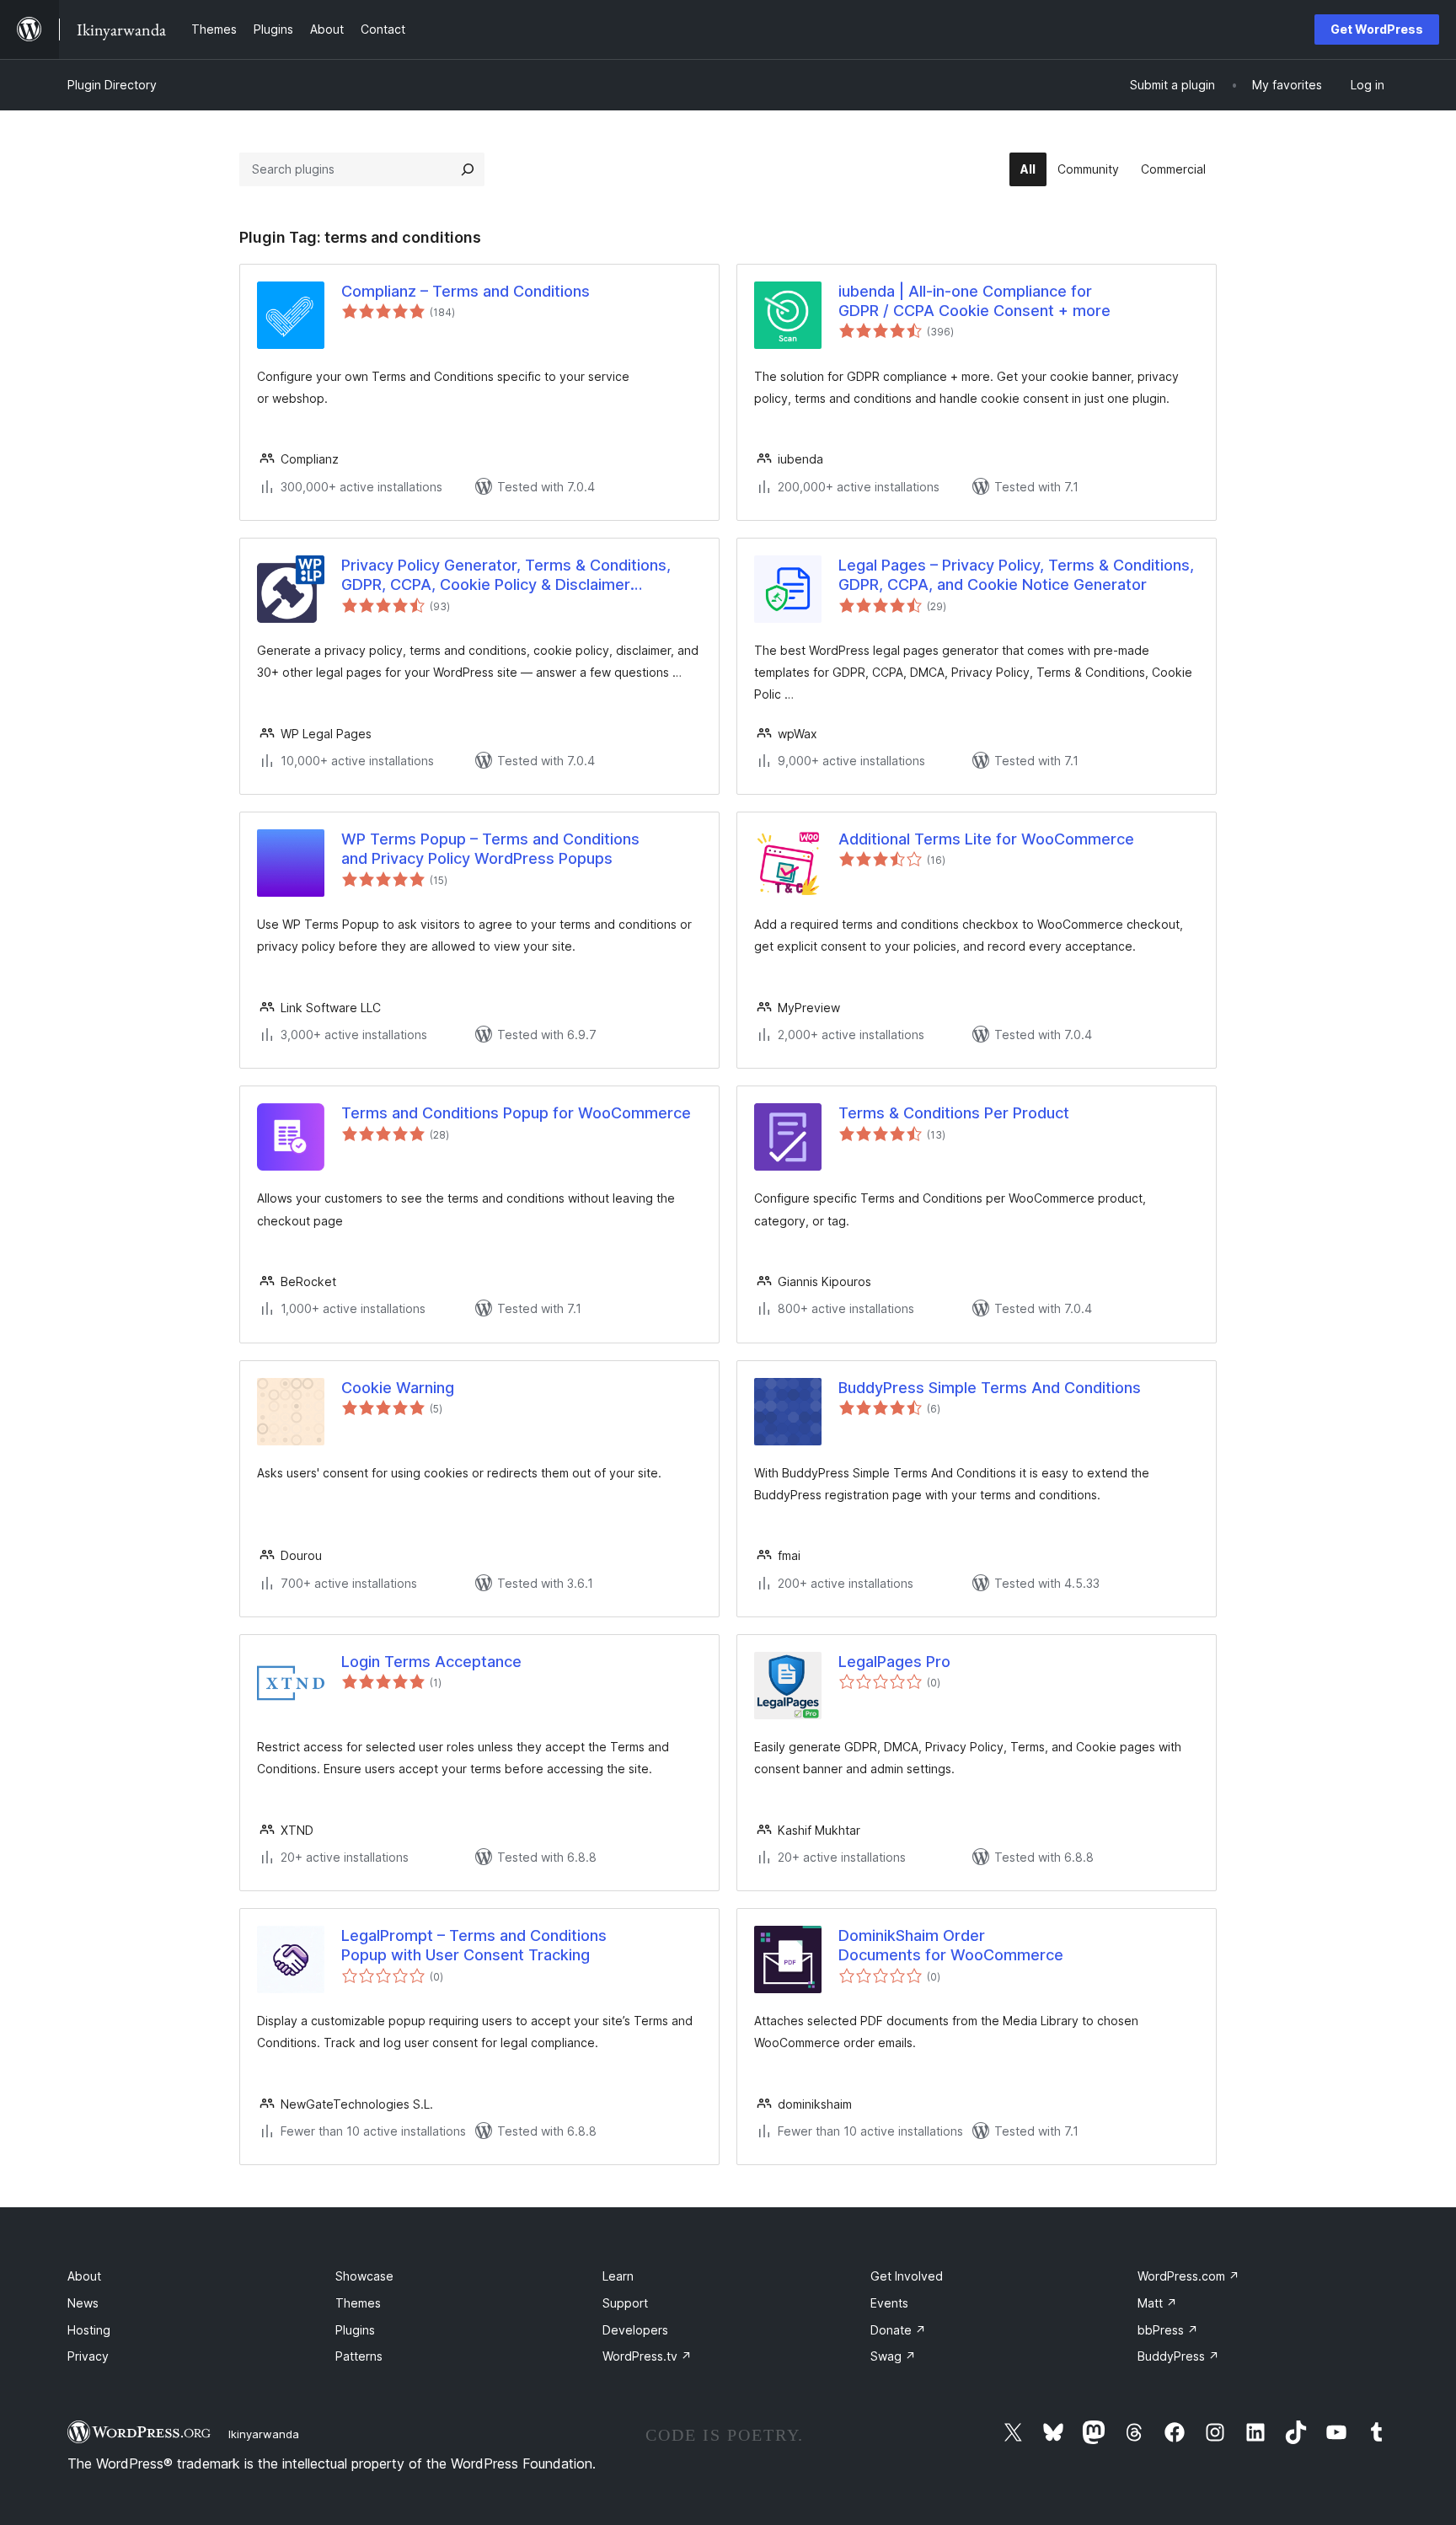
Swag (893, 2356)
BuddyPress (1178, 2356)
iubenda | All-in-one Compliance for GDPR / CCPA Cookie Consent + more (974, 301)
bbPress (1168, 2330)
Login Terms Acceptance (431, 1662)
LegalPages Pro (894, 1662)
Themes (358, 2303)
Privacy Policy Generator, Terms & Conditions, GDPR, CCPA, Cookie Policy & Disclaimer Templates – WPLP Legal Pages (506, 576)
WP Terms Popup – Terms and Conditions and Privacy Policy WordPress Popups (490, 849)
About (84, 2276)
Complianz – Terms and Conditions (466, 291)
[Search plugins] (468, 169)
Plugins (355, 2330)
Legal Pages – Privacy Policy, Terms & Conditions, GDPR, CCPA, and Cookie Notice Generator (1016, 575)
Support (625, 2303)
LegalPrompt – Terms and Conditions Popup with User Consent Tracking (474, 1945)
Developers (635, 2330)
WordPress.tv (647, 2356)
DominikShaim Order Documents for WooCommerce (951, 1945)
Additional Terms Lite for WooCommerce (986, 839)
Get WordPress (1377, 29)
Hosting (89, 2330)
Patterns (359, 2356)
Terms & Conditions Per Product (954, 1113)
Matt (1157, 2303)
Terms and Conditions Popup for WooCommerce (516, 1113)
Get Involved (907, 2276)
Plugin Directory (112, 85)
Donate (898, 2330)
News (83, 2303)
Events (889, 2303)
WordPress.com (1188, 2276)
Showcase (364, 2276)
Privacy (88, 2356)
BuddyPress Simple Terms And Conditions (990, 1388)
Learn (618, 2276)
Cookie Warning (398, 1388)
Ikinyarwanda (264, 2434)
